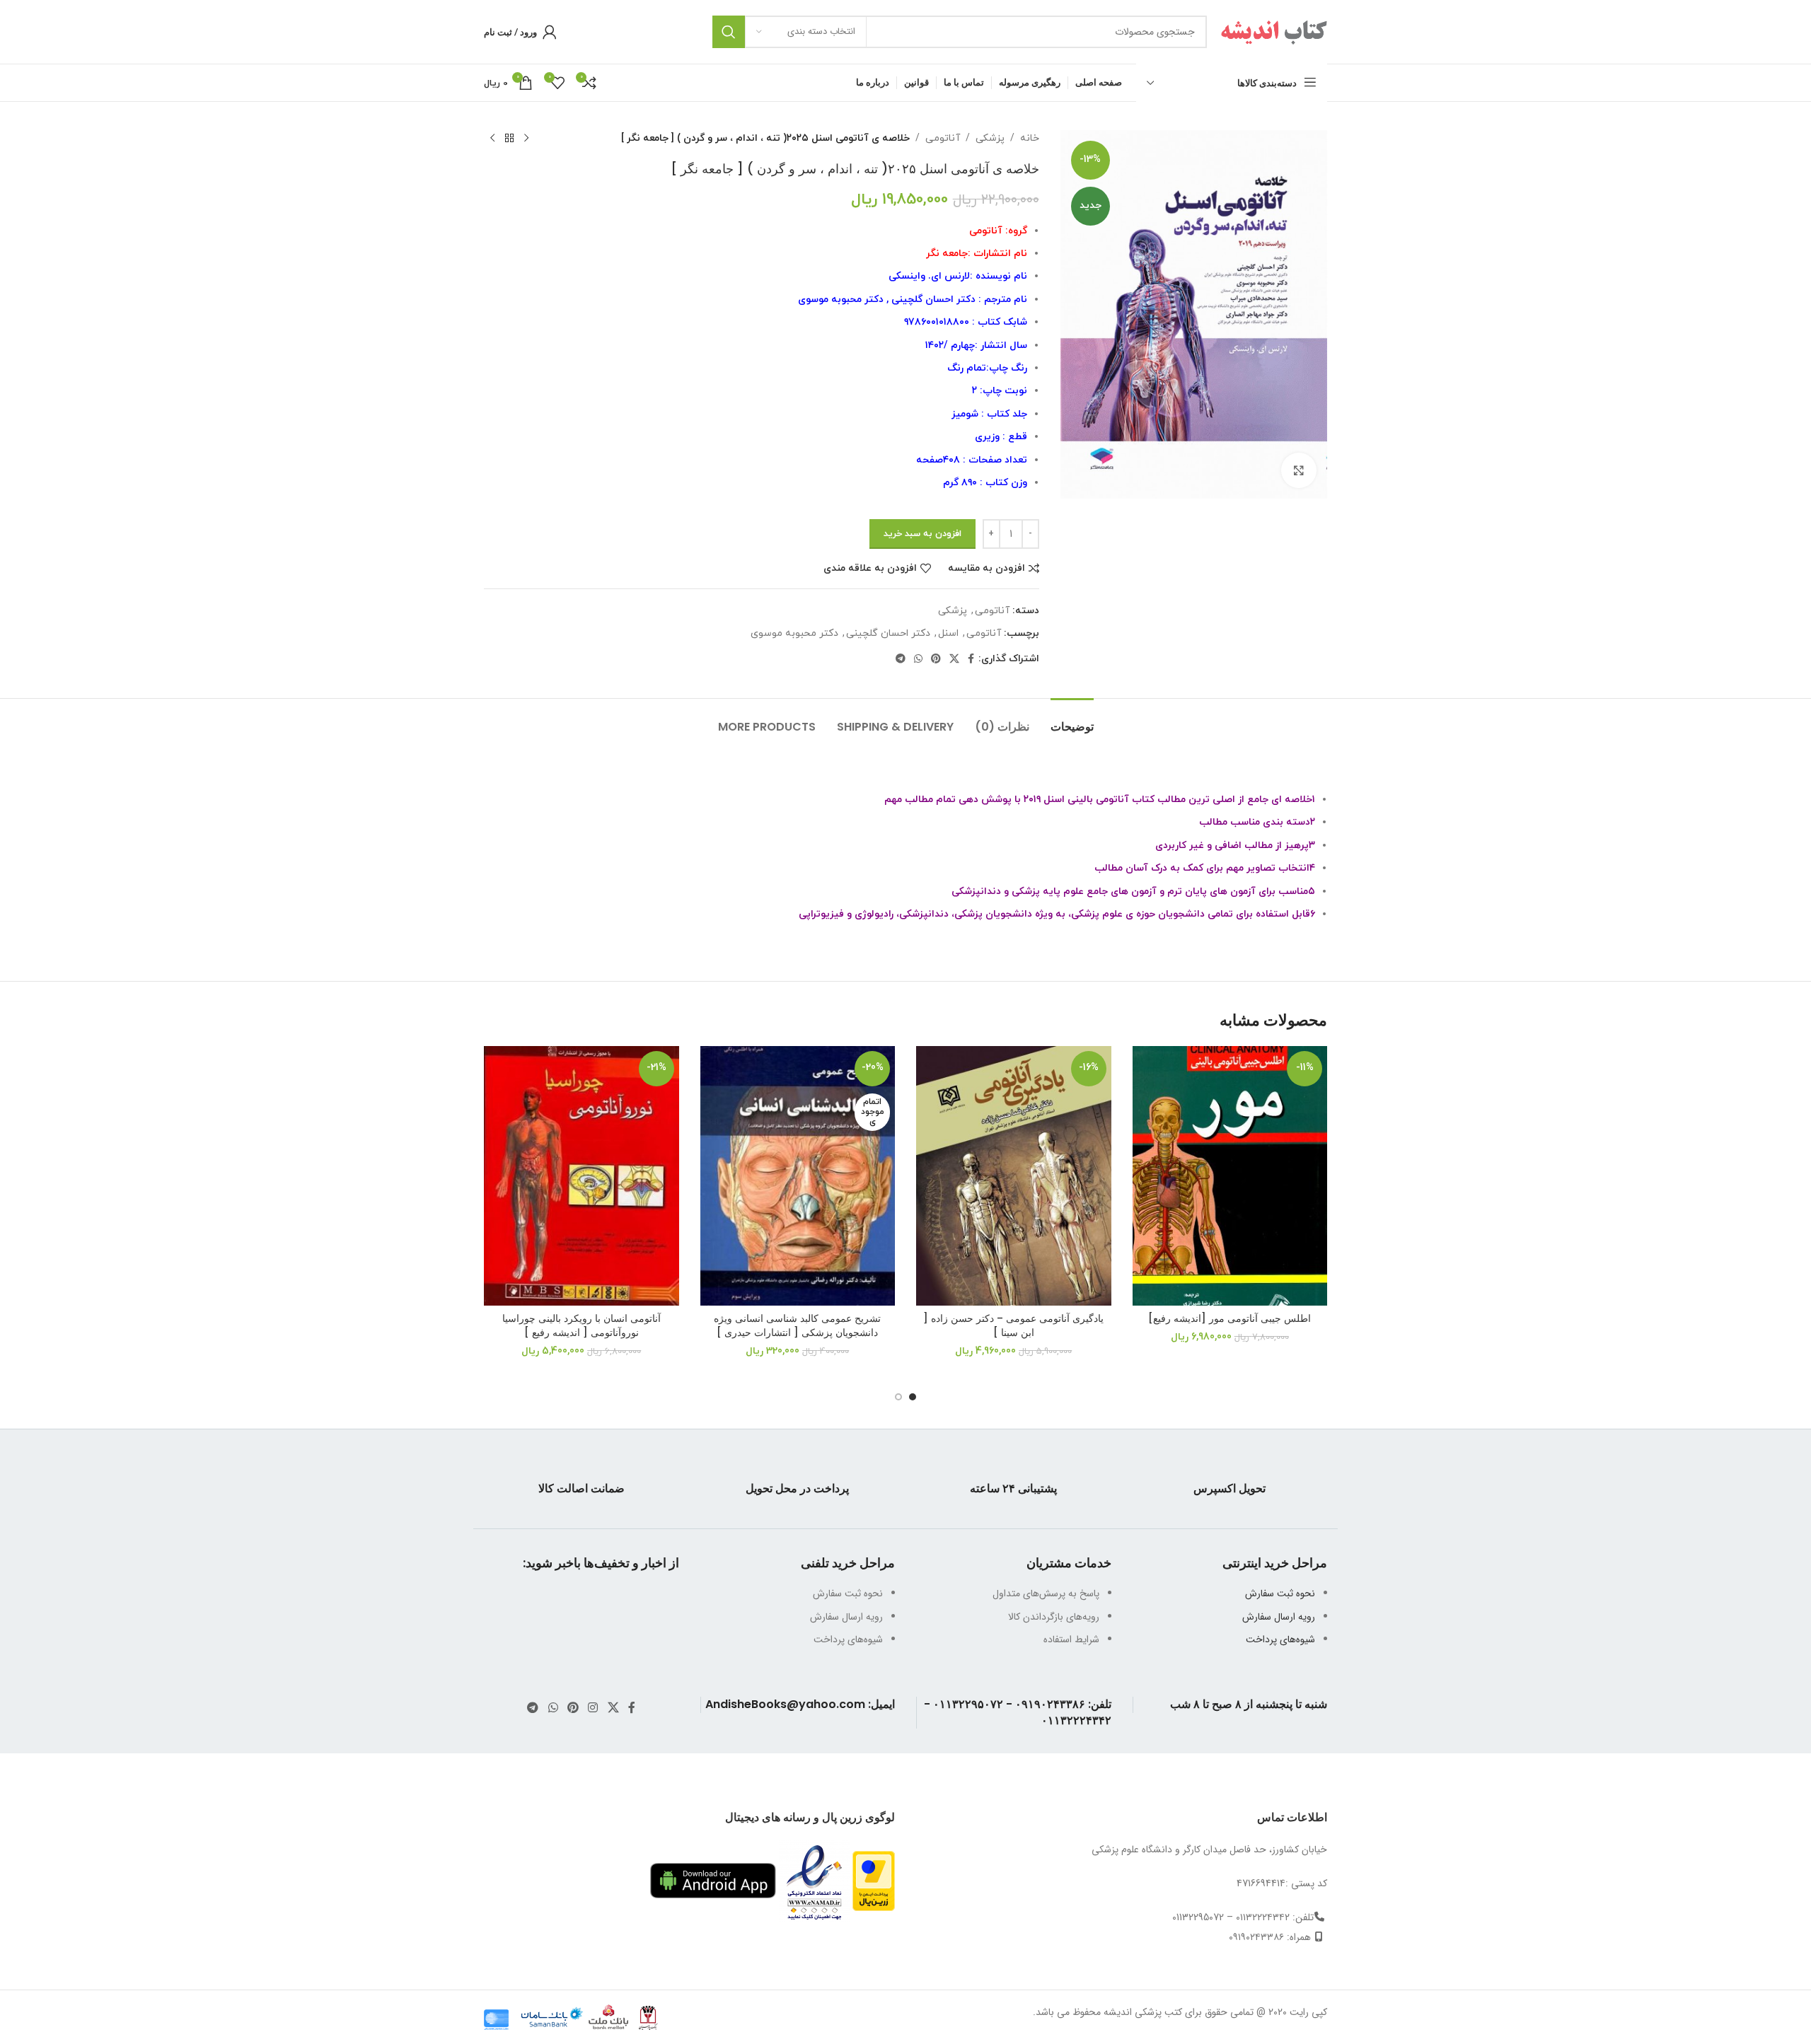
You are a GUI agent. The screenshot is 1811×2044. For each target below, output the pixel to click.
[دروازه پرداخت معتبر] (874, 1881)
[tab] (1072, 720)
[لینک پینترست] (936, 660)
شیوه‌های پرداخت (1280, 1639)
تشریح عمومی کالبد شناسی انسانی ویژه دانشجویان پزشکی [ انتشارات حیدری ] (797, 1325)
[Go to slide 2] (898, 1397)
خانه (1030, 138)
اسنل (948, 633)
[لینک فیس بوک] (971, 660)
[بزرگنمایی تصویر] (1299, 470)
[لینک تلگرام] (901, 660)
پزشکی (990, 138)
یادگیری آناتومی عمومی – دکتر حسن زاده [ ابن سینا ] (1013, 1325)
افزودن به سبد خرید (922, 534)
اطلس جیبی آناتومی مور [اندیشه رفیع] (1229, 1318)
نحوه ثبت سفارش (1280, 1593)
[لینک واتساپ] (918, 660)
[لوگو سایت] (1274, 31)
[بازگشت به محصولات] (509, 139)
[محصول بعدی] (492, 139)
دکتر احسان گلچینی (888, 633)
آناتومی (943, 138)
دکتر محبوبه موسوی (794, 633)
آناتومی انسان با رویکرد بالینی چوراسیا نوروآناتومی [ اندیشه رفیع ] (582, 1325)
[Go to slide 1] (913, 1397)
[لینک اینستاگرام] (593, 1708)
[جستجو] (729, 32)
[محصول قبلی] (526, 139)
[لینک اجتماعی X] (954, 660)
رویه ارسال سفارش (1279, 1617)
